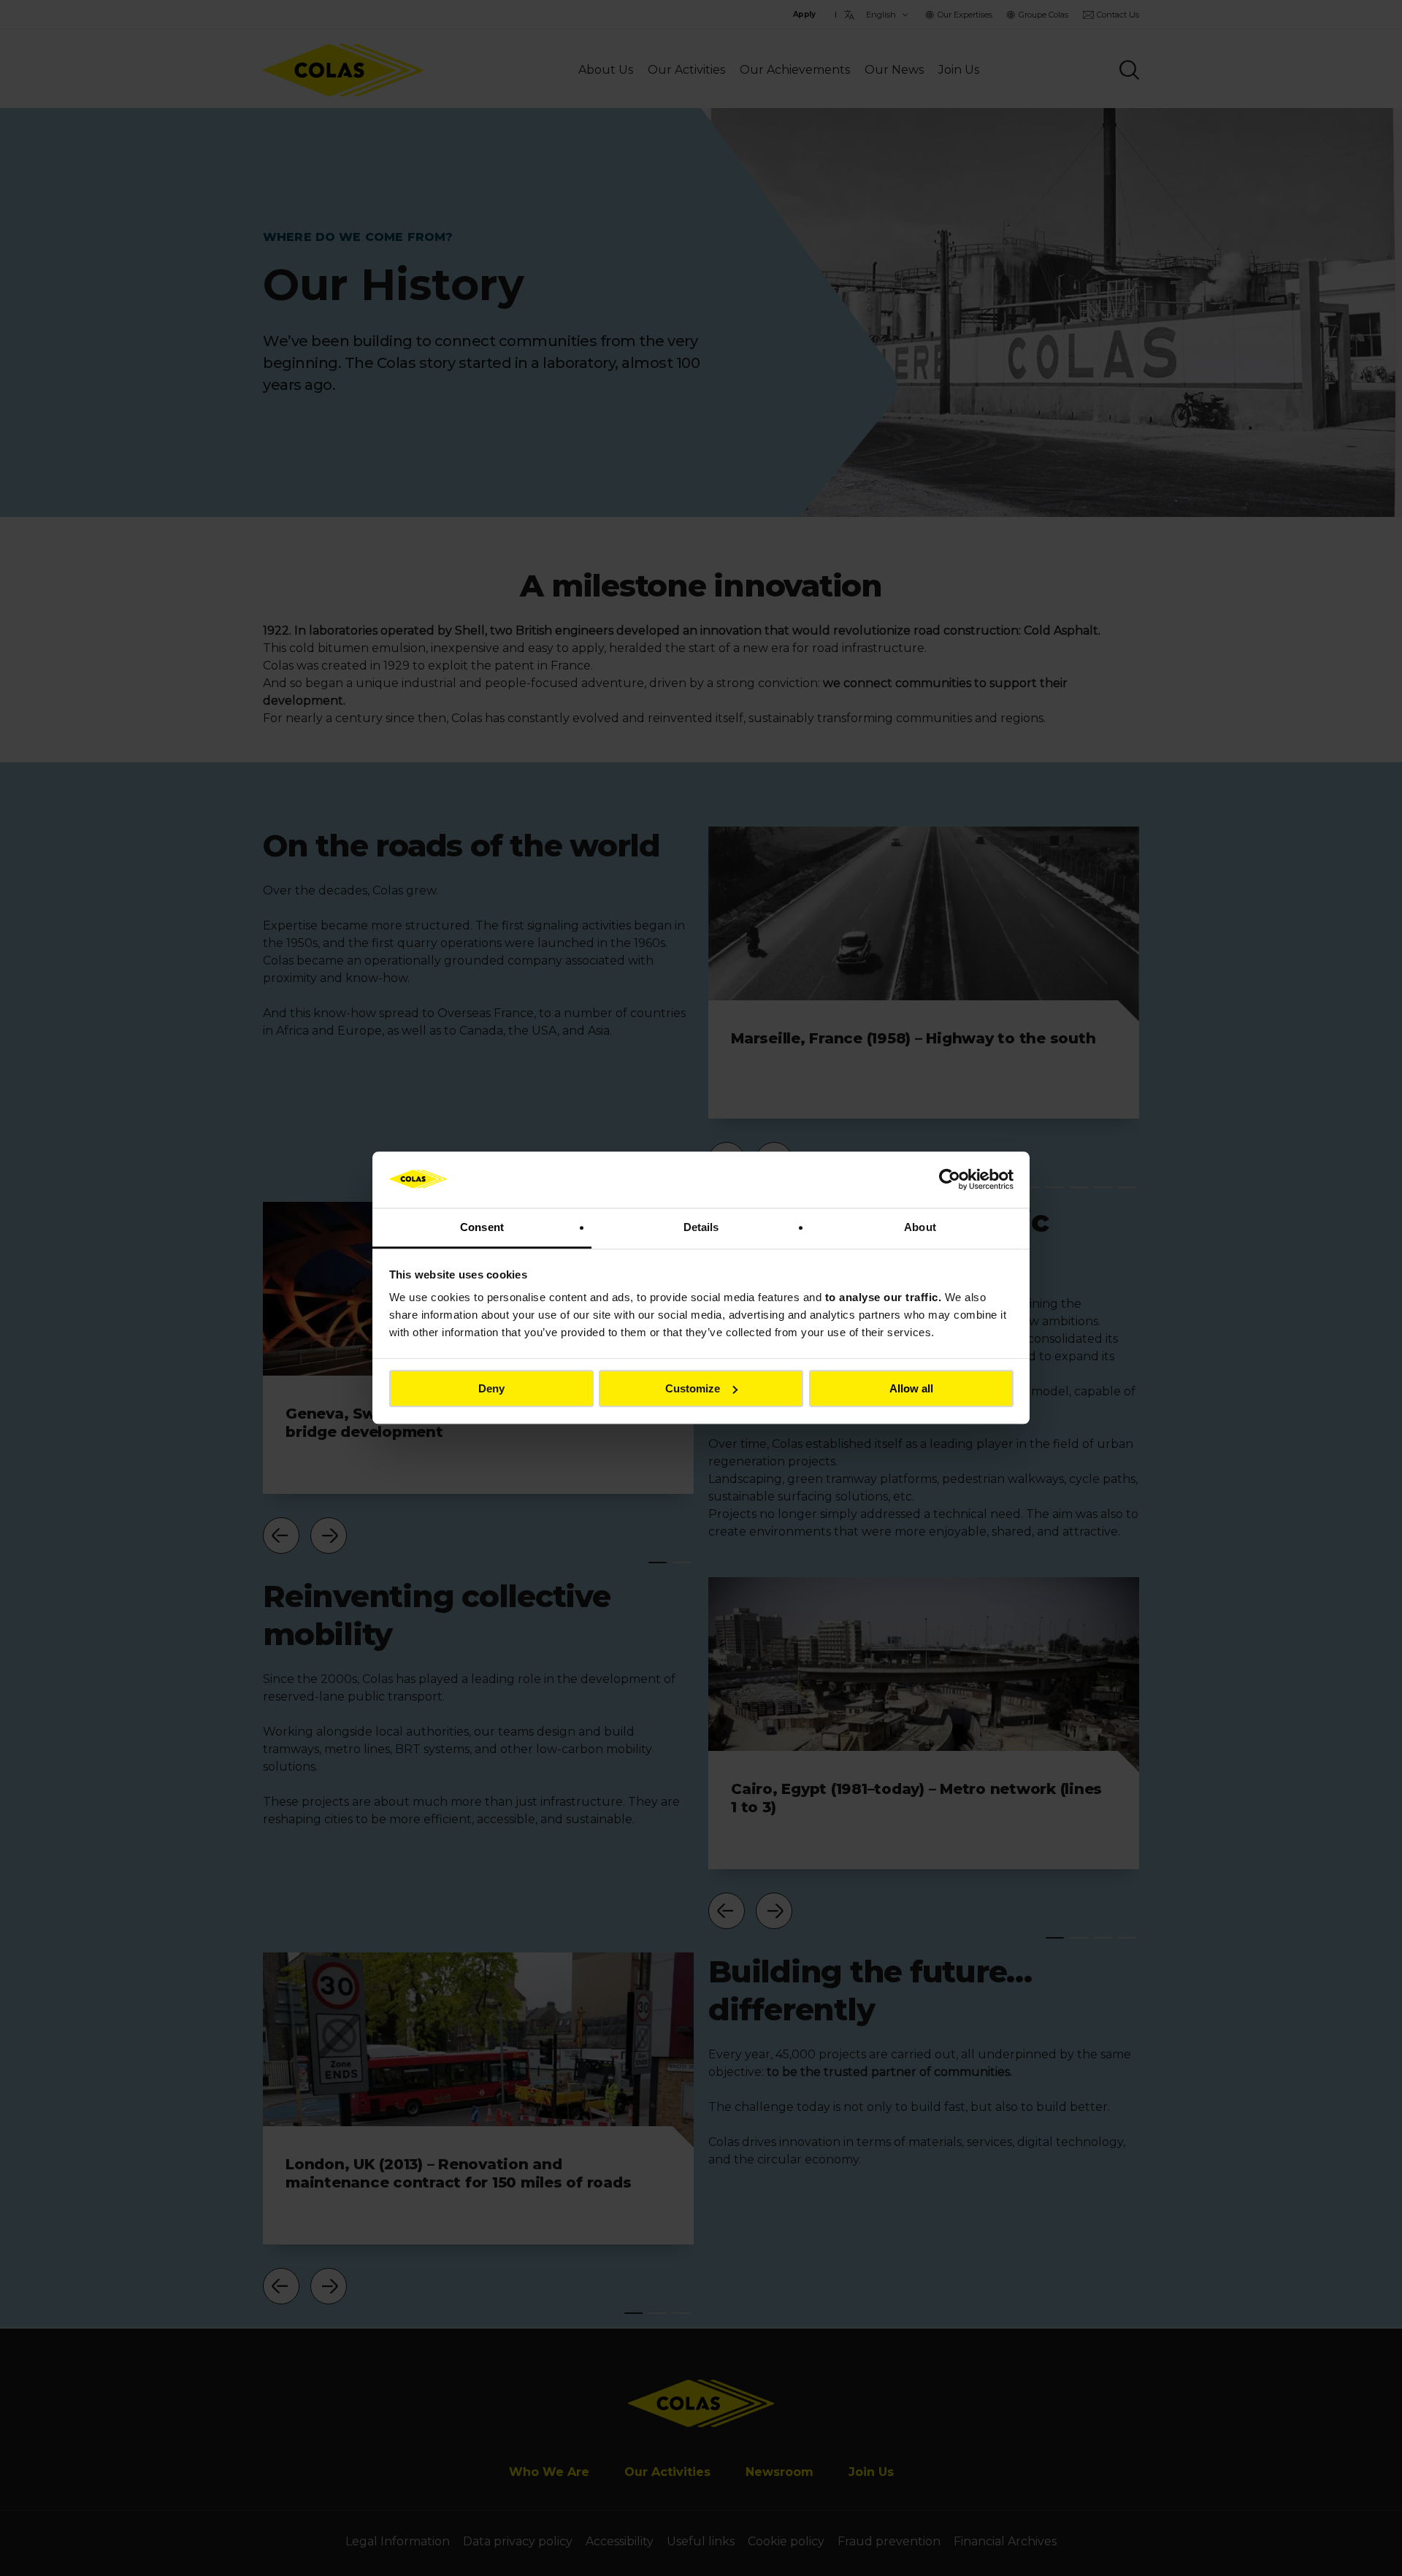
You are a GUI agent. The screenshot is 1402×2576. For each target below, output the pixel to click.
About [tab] (920, 1227)
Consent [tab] (482, 1227)
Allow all (911, 1388)
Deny (491, 1388)
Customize (693, 1388)
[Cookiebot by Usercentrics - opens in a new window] (950, 1180)
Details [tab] (701, 1227)
